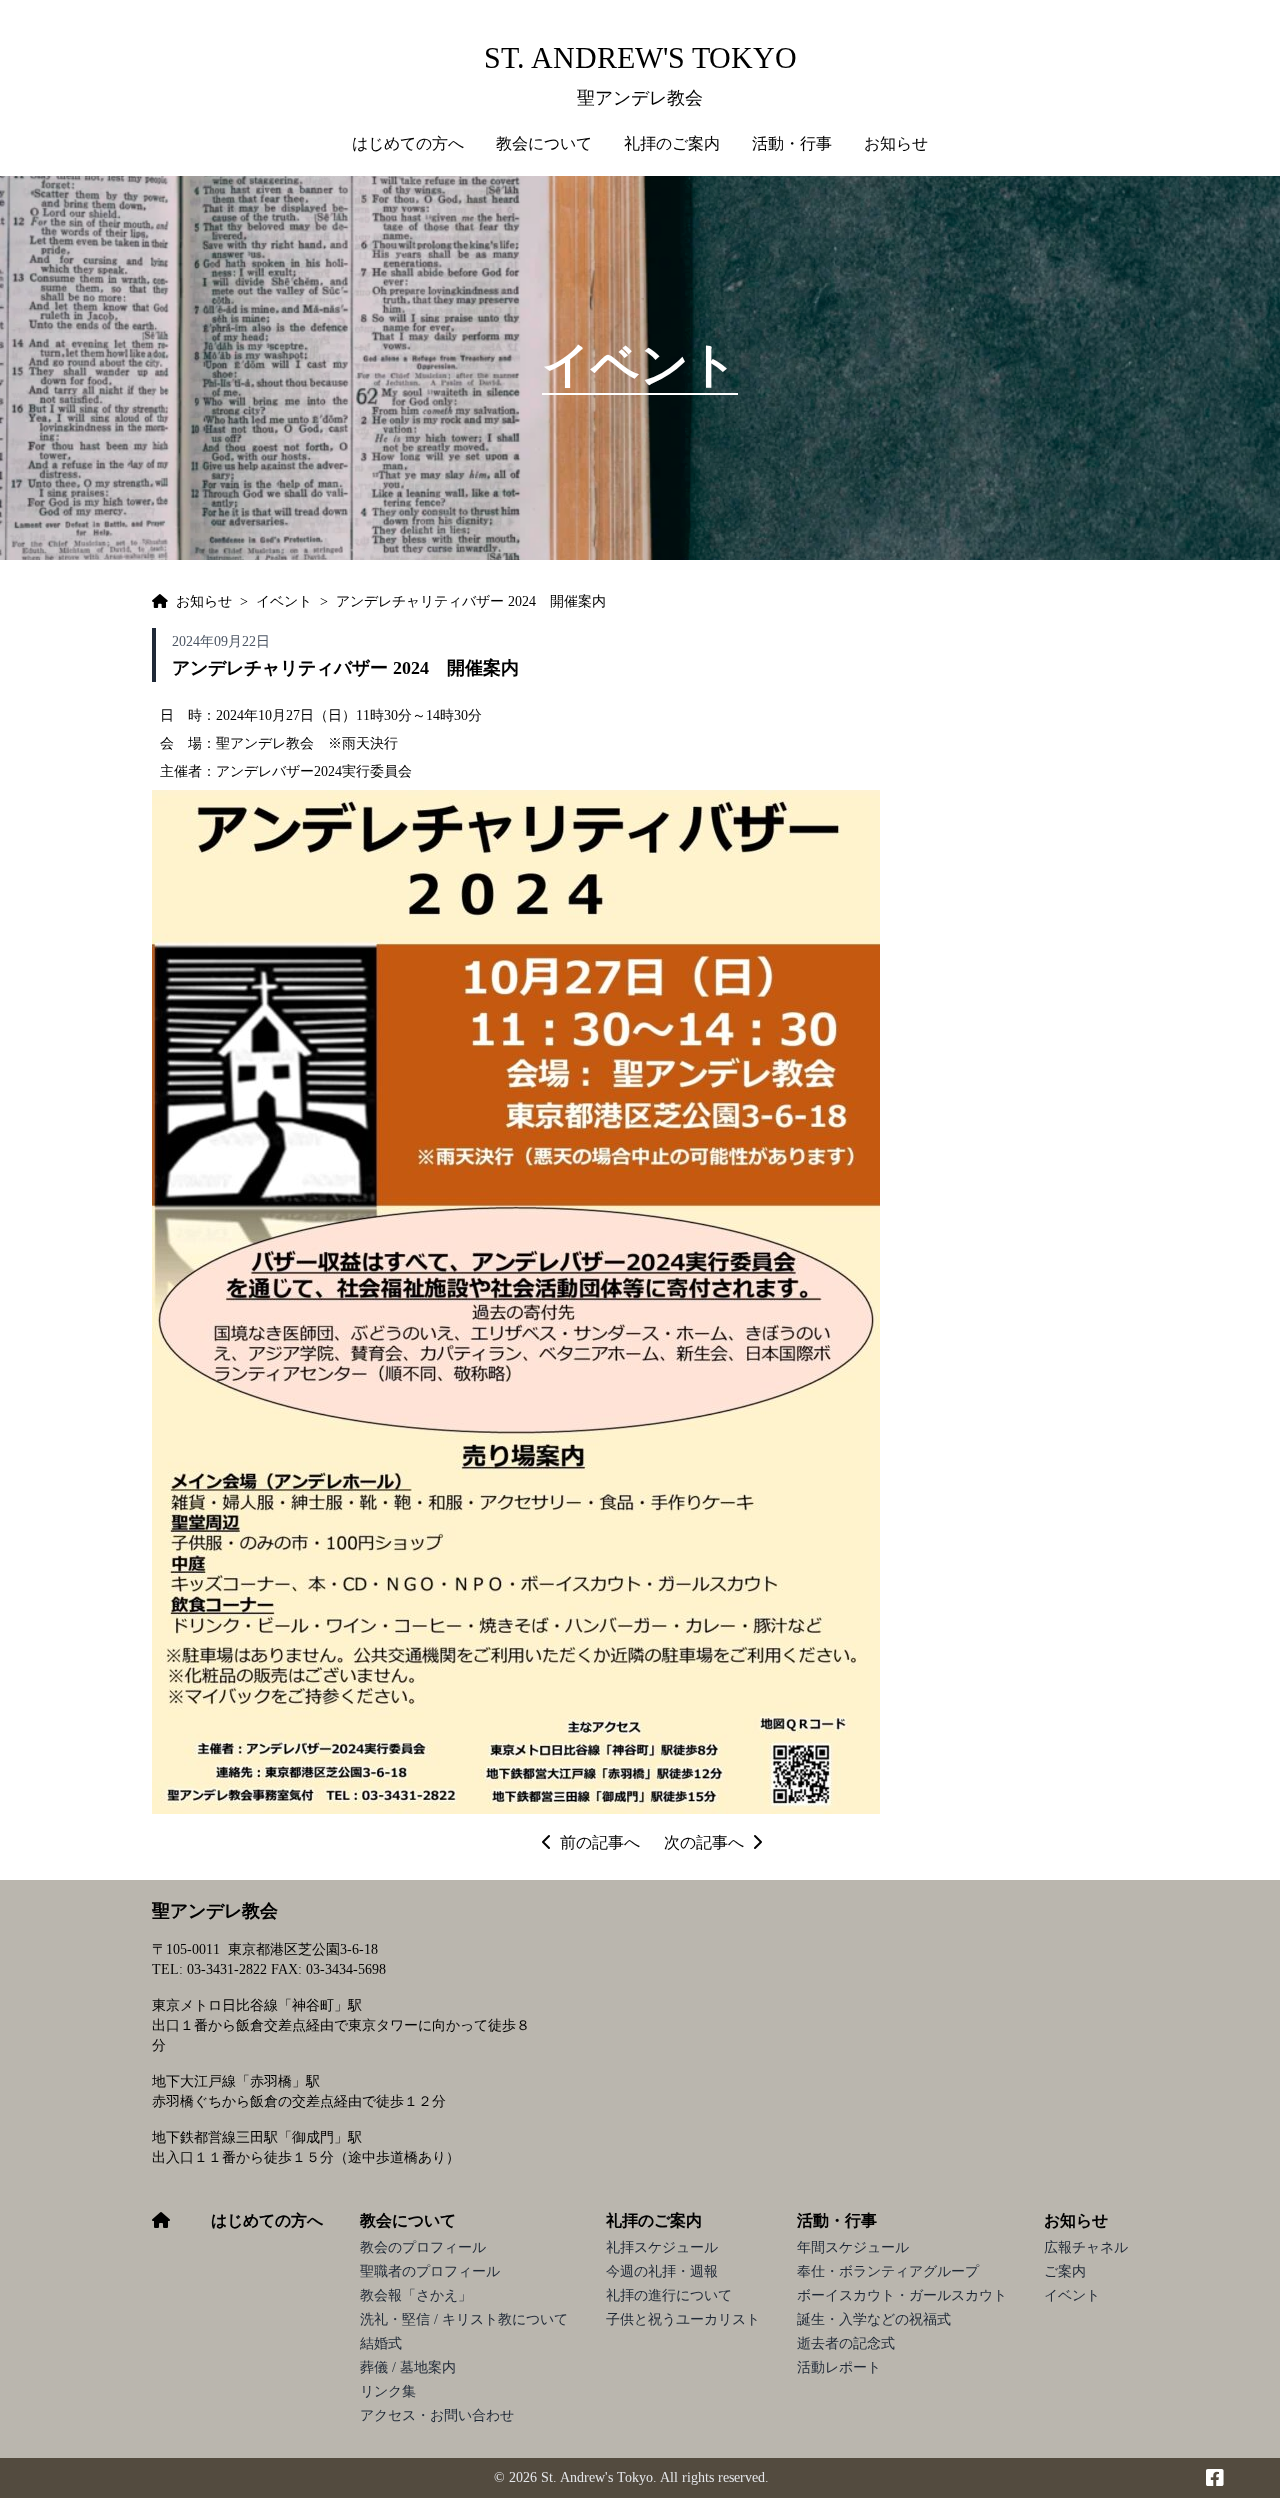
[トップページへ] (160, 602)
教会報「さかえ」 (416, 2295)
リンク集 (388, 2391)
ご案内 (1065, 2271)
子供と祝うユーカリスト (683, 2319)
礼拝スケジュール (662, 2247)
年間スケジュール (853, 2247)
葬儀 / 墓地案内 (408, 2367)
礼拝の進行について (669, 2295)
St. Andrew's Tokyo (640, 57)
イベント (1072, 2295)
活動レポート (839, 2367)
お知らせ (1076, 2220)
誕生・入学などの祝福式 (874, 2319)
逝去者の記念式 (846, 2343)
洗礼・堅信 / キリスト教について (464, 2319)
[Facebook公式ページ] (1215, 2478)
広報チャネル (1086, 2247)
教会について (408, 2220)
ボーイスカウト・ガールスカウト (902, 2295)
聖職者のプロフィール (430, 2271)
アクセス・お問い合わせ (437, 2415)
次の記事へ (704, 1842)
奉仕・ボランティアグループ (888, 2271)
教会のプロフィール (423, 2247)
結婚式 (381, 2343)
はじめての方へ (408, 143)
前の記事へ (600, 1842)
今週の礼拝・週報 (662, 2271)
